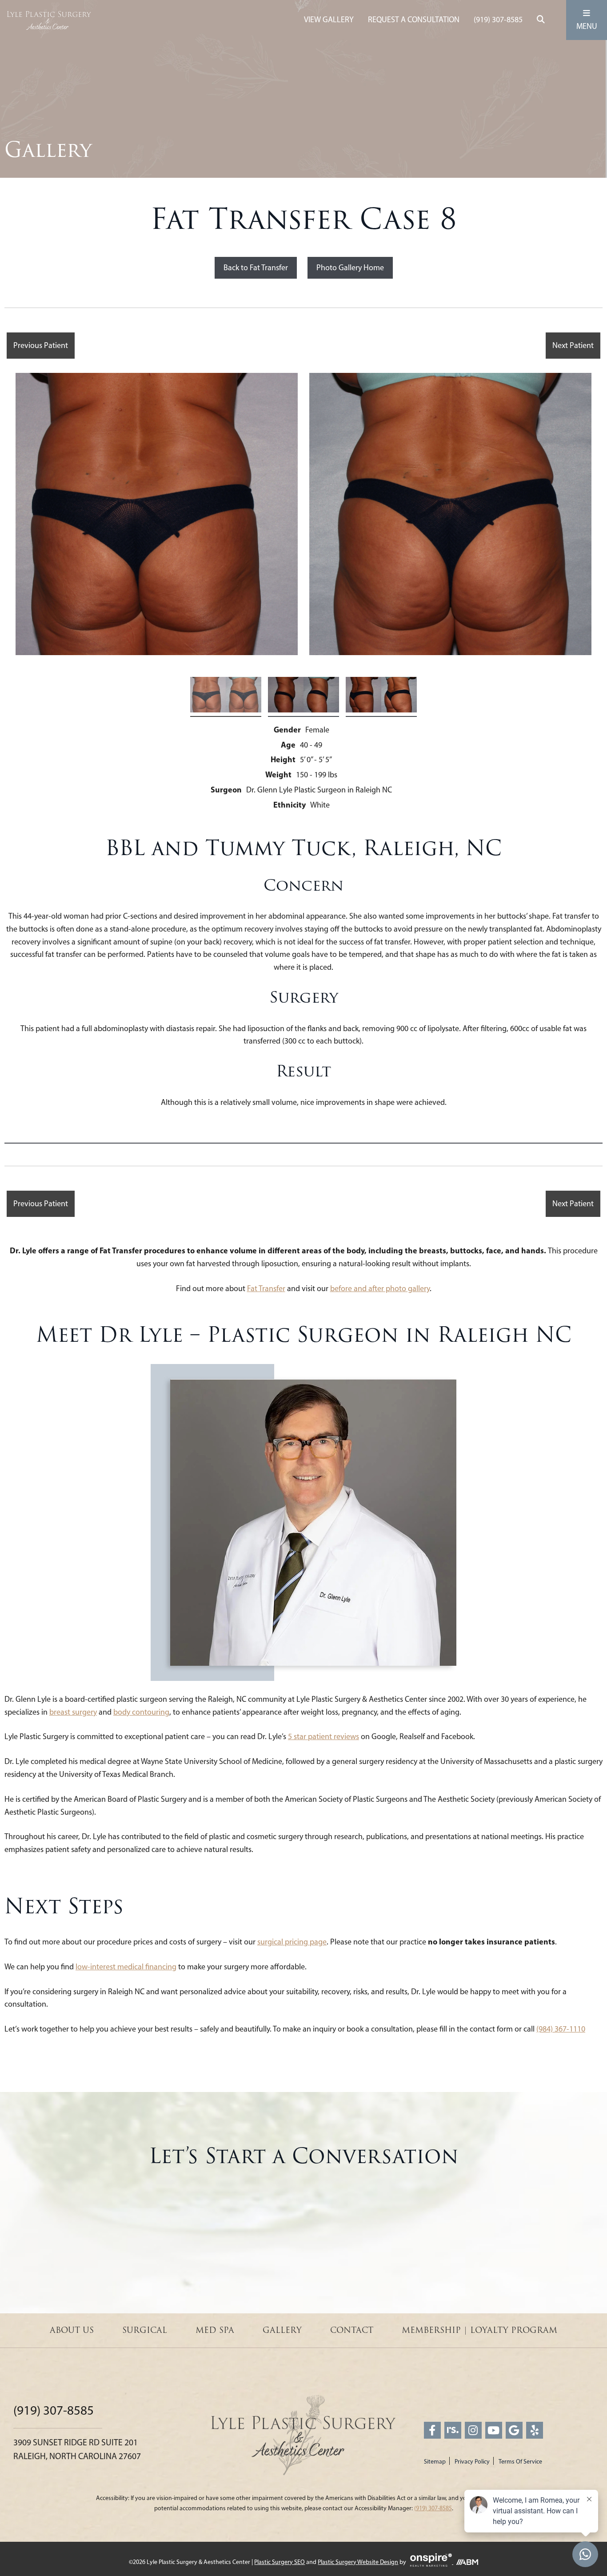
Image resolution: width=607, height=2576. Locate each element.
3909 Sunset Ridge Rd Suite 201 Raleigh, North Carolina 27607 (77, 2449)
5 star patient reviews (323, 1736)
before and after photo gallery (380, 1288)
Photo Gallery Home (350, 268)
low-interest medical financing (126, 1967)
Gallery (282, 2330)
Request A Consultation (414, 20)
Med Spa (215, 2330)
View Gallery (329, 20)
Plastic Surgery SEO (280, 2562)
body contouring (141, 1712)
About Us (72, 2330)
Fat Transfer (266, 1288)
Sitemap (435, 2462)
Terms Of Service (520, 2462)
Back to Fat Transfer (256, 268)
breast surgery (73, 1712)
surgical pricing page (292, 1942)
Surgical (145, 2330)
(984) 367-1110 (561, 2029)
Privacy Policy (472, 2462)
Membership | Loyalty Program (479, 2330)
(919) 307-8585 (498, 20)
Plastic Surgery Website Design (358, 2562)
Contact (352, 2330)
